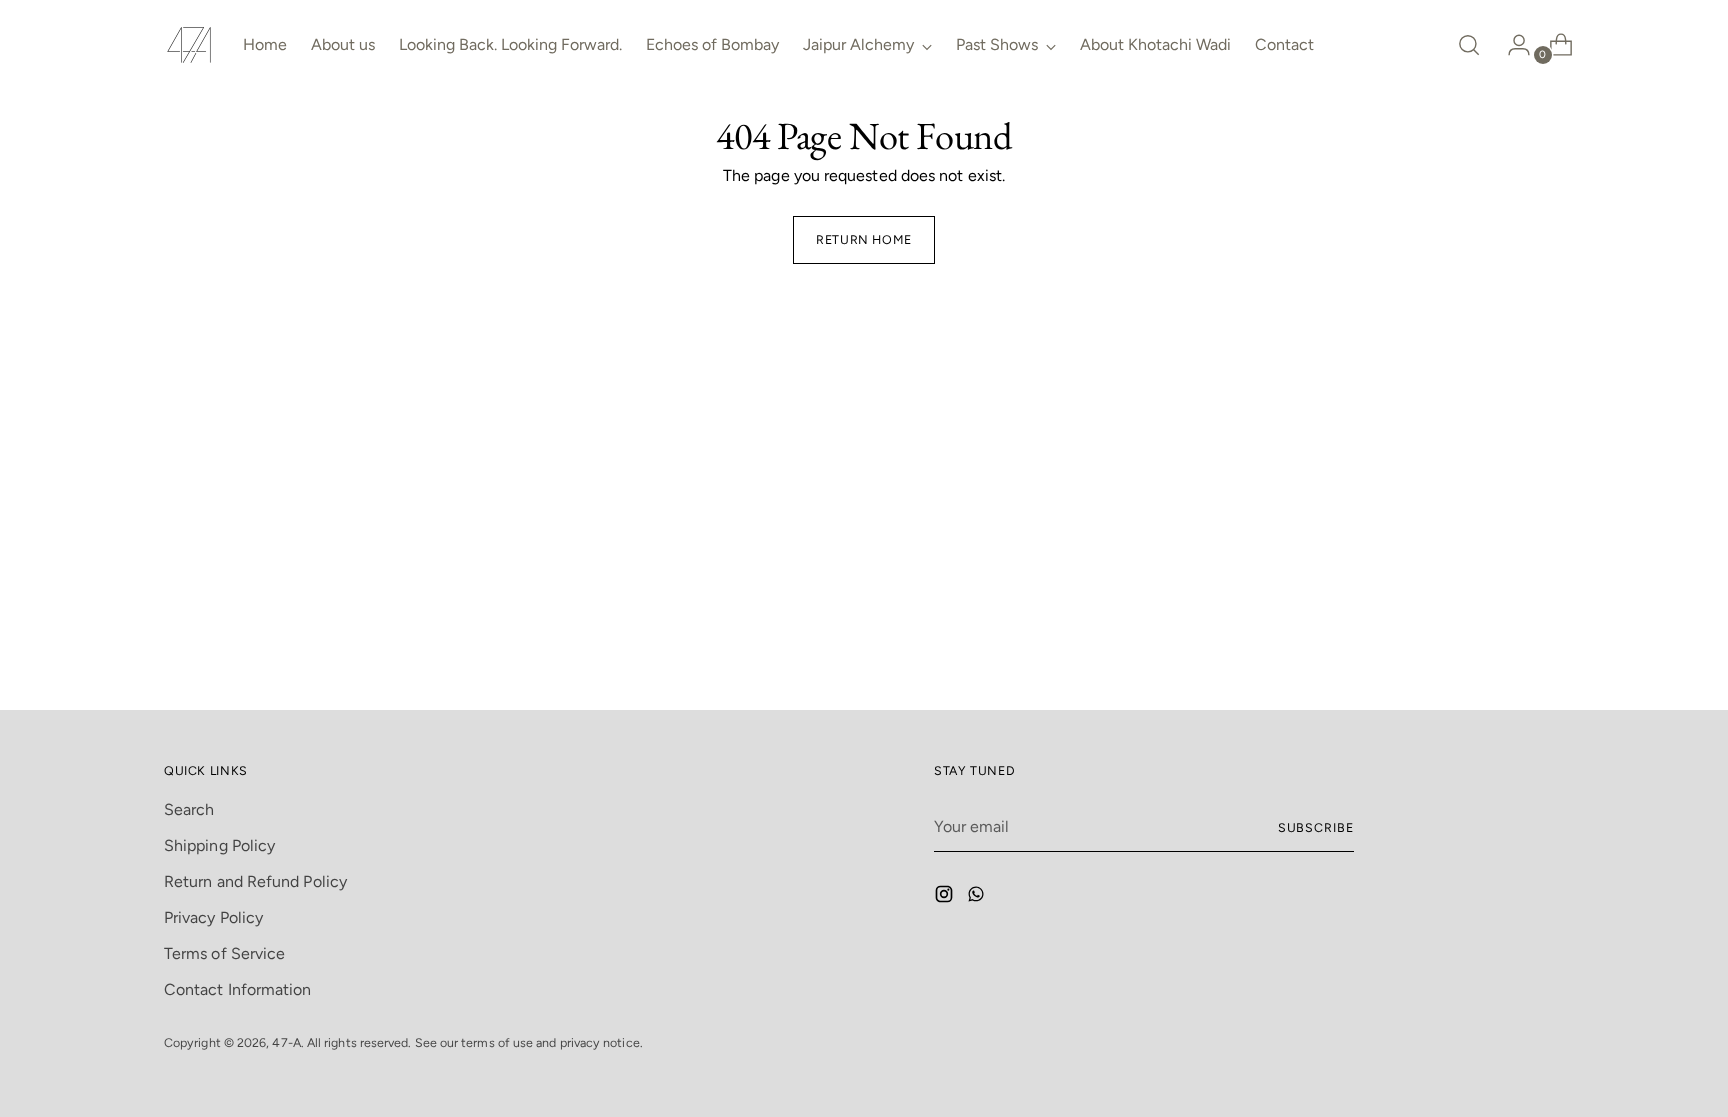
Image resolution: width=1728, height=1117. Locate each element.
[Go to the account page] (1511, 45)
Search (189, 809)
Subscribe (1316, 827)
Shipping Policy (219, 845)
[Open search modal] (1469, 45)
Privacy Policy (213, 917)
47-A (286, 1042)
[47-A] (189, 45)
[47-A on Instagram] (946, 897)
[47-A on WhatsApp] (978, 897)
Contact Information (238, 989)
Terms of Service (224, 953)
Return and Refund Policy (255, 881)
